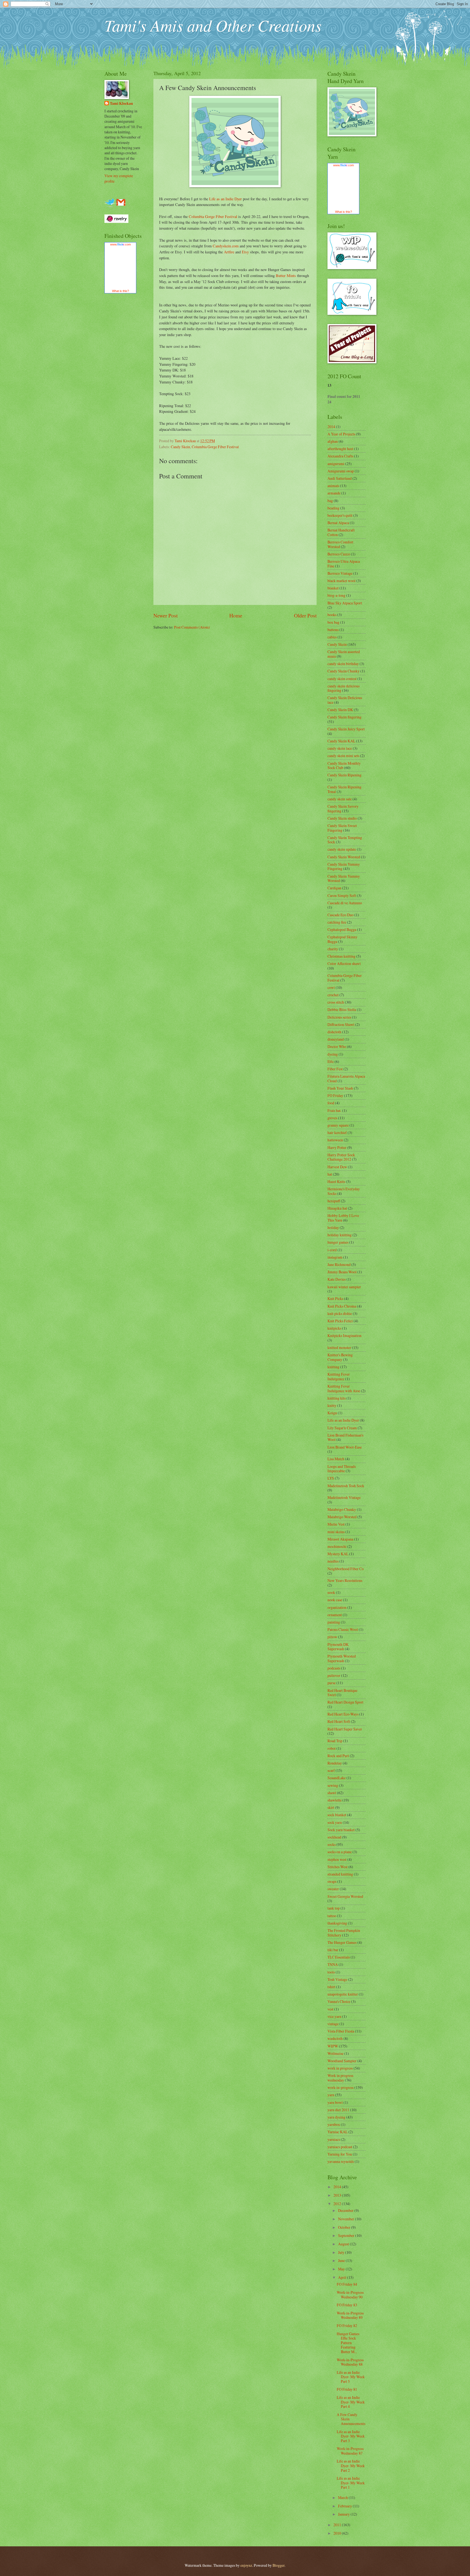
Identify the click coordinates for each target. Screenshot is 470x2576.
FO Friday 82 (347, 2326)
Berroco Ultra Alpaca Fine (344, 564)
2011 (338, 2525)
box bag (333, 622)
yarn (331, 2095)
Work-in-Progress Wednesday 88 (350, 2362)
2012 (338, 2204)
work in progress (340, 2068)
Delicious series (339, 1017)
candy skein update (342, 849)
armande (334, 493)
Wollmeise (336, 2053)
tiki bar (333, 1950)
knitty (332, 1405)
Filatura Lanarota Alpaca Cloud (346, 1078)
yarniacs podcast (340, 2147)
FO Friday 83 (347, 2305)
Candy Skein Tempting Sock (345, 840)
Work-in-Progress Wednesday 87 (350, 2451)
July (342, 2252)
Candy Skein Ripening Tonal (344, 789)
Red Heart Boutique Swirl (342, 1693)
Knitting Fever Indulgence (339, 1376)
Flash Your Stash (340, 1088)
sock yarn (335, 1822)
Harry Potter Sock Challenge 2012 (341, 1157)
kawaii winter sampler (344, 1287)
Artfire (229, 252)
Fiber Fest (335, 1069)
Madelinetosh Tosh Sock (346, 1486)
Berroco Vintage (340, 573)
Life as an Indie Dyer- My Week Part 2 (351, 2466)
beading (333, 508)
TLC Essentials (339, 1957)
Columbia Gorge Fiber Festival (213, 216)
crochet (333, 995)
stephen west (337, 1859)
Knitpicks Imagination (344, 1335)
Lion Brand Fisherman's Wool (345, 1437)
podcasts (334, 1668)
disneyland (336, 1039)
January (344, 2514)
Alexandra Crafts (340, 456)
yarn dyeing (336, 2117)
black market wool (341, 581)
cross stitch (336, 1002)
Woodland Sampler (342, 2061)
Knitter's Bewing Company (340, 1357)
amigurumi (336, 464)
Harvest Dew (337, 1167)
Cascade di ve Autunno (345, 903)
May (342, 2269)
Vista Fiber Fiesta (341, 2031)
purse (332, 1683)
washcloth (335, 2038)
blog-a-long (336, 595)
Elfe (331, 1061)
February (345, 2506)
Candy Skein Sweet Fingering (342, 828)
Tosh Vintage (337, 1979)
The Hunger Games (342, 1942)
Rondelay (335, 1763)
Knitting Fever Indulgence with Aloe (344, 1388)
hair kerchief (337, 1132)
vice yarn (334, 2016)
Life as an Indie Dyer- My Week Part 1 (351, 2483)
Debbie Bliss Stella (342, 1009)
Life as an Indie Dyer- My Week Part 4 (351, 2402)
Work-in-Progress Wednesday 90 (350, 2295)
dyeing (333, 1054)
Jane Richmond (339, 1264)
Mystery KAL (338, 1554)
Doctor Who (337, 1046)
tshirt (331, 1987)
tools (331, 1972)
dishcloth (334, 1032)
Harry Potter (337, 1147)
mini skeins (336, 1532)
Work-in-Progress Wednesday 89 (350, 2315)
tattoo (332, 1916)
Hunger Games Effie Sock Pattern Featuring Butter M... (348, 2343)
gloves (332, 1118)
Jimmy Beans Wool (342, 1272)
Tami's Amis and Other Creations (213, 25)
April (343, 2277)
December (346, 2210)
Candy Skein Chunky (344, 671)
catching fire (337, 922)
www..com (120, 244)
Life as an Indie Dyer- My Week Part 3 (351, 2436)
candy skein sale (340, 799)
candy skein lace (340, 748)
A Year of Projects (341, 434)
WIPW (333, 2046)
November (347, 2219)
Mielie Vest (336, 1524)
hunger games (338, 1242)
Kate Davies (337, 1279)
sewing (333, 1785)
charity (333, 949)
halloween (335, 1140)
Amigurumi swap (341, 471)
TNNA (333, 1964)
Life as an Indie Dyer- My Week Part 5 (351, 2377)
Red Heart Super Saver (345, 1729)
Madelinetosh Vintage (344, 1497)
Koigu (332, 1413)
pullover (334, 1675)
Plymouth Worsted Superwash (342, 1658)
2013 (338, 2195)
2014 (331, 427)
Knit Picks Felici (340, 1321)
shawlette (335, 1800)
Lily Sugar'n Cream (342, 1428)
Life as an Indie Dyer (225, 199)
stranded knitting (340, 1874)
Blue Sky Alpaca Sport (345, 603)
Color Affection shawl (344, 963)
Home (236, 615)
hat (330, 1174)
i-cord (332, 1250)
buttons (333, 630)
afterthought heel (340, 449)
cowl (331, 987)
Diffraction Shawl (341, 1024)
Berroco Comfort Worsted (340, 544)
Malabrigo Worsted (342, 1517)
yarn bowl (335, 2102)
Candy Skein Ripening (344, 775)
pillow (332, 1637)
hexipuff (334, 1201)
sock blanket (337, 1815)
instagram (335, 1257)
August (344, 2244)
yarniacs (334, 2139)
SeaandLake (337, 1778)
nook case (335, 1600)
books (332, 615)
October (345, 2227)
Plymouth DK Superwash (338, 1647)
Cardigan (334, 888)
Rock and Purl (338, 1756)
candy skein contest (342, 679)
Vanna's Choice (339, 2001)
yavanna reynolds (341, 2161)
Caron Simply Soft (342, 895)
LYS (331, 1478)
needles (333, 1561)
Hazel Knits (336, 1181)
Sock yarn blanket (341, 1830)
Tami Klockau (121, 104)
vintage (333, 2024)
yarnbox (334, 2124)
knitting (333, 1367)
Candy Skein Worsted (344, 857)
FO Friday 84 (347, 2284)
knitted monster (339, 1347)
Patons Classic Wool (343, 1629)
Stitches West (338, 1867)
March (343, 2497)
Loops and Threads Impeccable (342, 1469)
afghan (333, 441)
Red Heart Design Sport (345, 1702)
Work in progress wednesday (340, 2078)
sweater (333, 1889)
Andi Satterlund (340, 478)
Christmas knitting (341, 956)
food (331, 1103)
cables (332, 637)
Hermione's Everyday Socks (344, 1191)
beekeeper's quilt (340, 515)
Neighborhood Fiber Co (346, 1569)
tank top (334, 1908)
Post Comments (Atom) (192, 627)
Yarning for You (340, 2154)
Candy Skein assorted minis (344, 654)
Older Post (305, 615)
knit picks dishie (340, 1313)
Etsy (245, 252)
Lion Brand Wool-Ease (345, 1447)
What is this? (120, 291)
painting (334, 1622)
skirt (331, 1807)
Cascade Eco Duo (341, 915)
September (347, 2235)
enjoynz (246, 2565)
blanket (333, 588)
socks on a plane (340, 1852)
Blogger (279, 2565)
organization (337, 1607)
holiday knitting (340, 1235)
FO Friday (335, 1095)
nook (331, 1592)
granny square (338, 1125)
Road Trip (335, 1741)
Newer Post (166, 615)
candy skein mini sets (343, 756)
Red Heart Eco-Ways (343, 1714)
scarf (331, 1770)
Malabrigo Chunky (342, 1509)
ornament (335, 1615)
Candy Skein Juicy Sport (346, 729)
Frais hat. (334, 1110)
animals (333, 486)
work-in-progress (341, 2087)
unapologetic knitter (343, 1994)
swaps (332, 1881)
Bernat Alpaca (338, 523)
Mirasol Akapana (340, 1539)
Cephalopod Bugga (342, 929)
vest (330, 2009)
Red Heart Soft (339, 1721)
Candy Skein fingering (344, 717)
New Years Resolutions (345, 1580)
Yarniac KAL (338, 2132)
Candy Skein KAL (341, 741)
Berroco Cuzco (339, 554)
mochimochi (337, 1546)
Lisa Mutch (336, 1459)
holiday (333, 1227)
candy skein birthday (343, 664)
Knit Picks (335, 1298)
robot (332, 1748)
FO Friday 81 (347, 2389)
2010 (338, 2533)
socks (332, 1844)
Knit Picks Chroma (342, 1306)
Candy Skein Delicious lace (345, 700)
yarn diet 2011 (338, 2110)
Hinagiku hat (337, 1208)
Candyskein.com (226, 246)
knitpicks (334, 1328)
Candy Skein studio (342, 818)
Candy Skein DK (340, 710)
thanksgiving (337, 1923)
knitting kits (337, 1398)
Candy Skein (180, 447)
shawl (332, 1793)
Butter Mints (286, 276)
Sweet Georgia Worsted (345, 1896)
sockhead (334, 1837)
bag (330, 501)
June (342, 2260)
